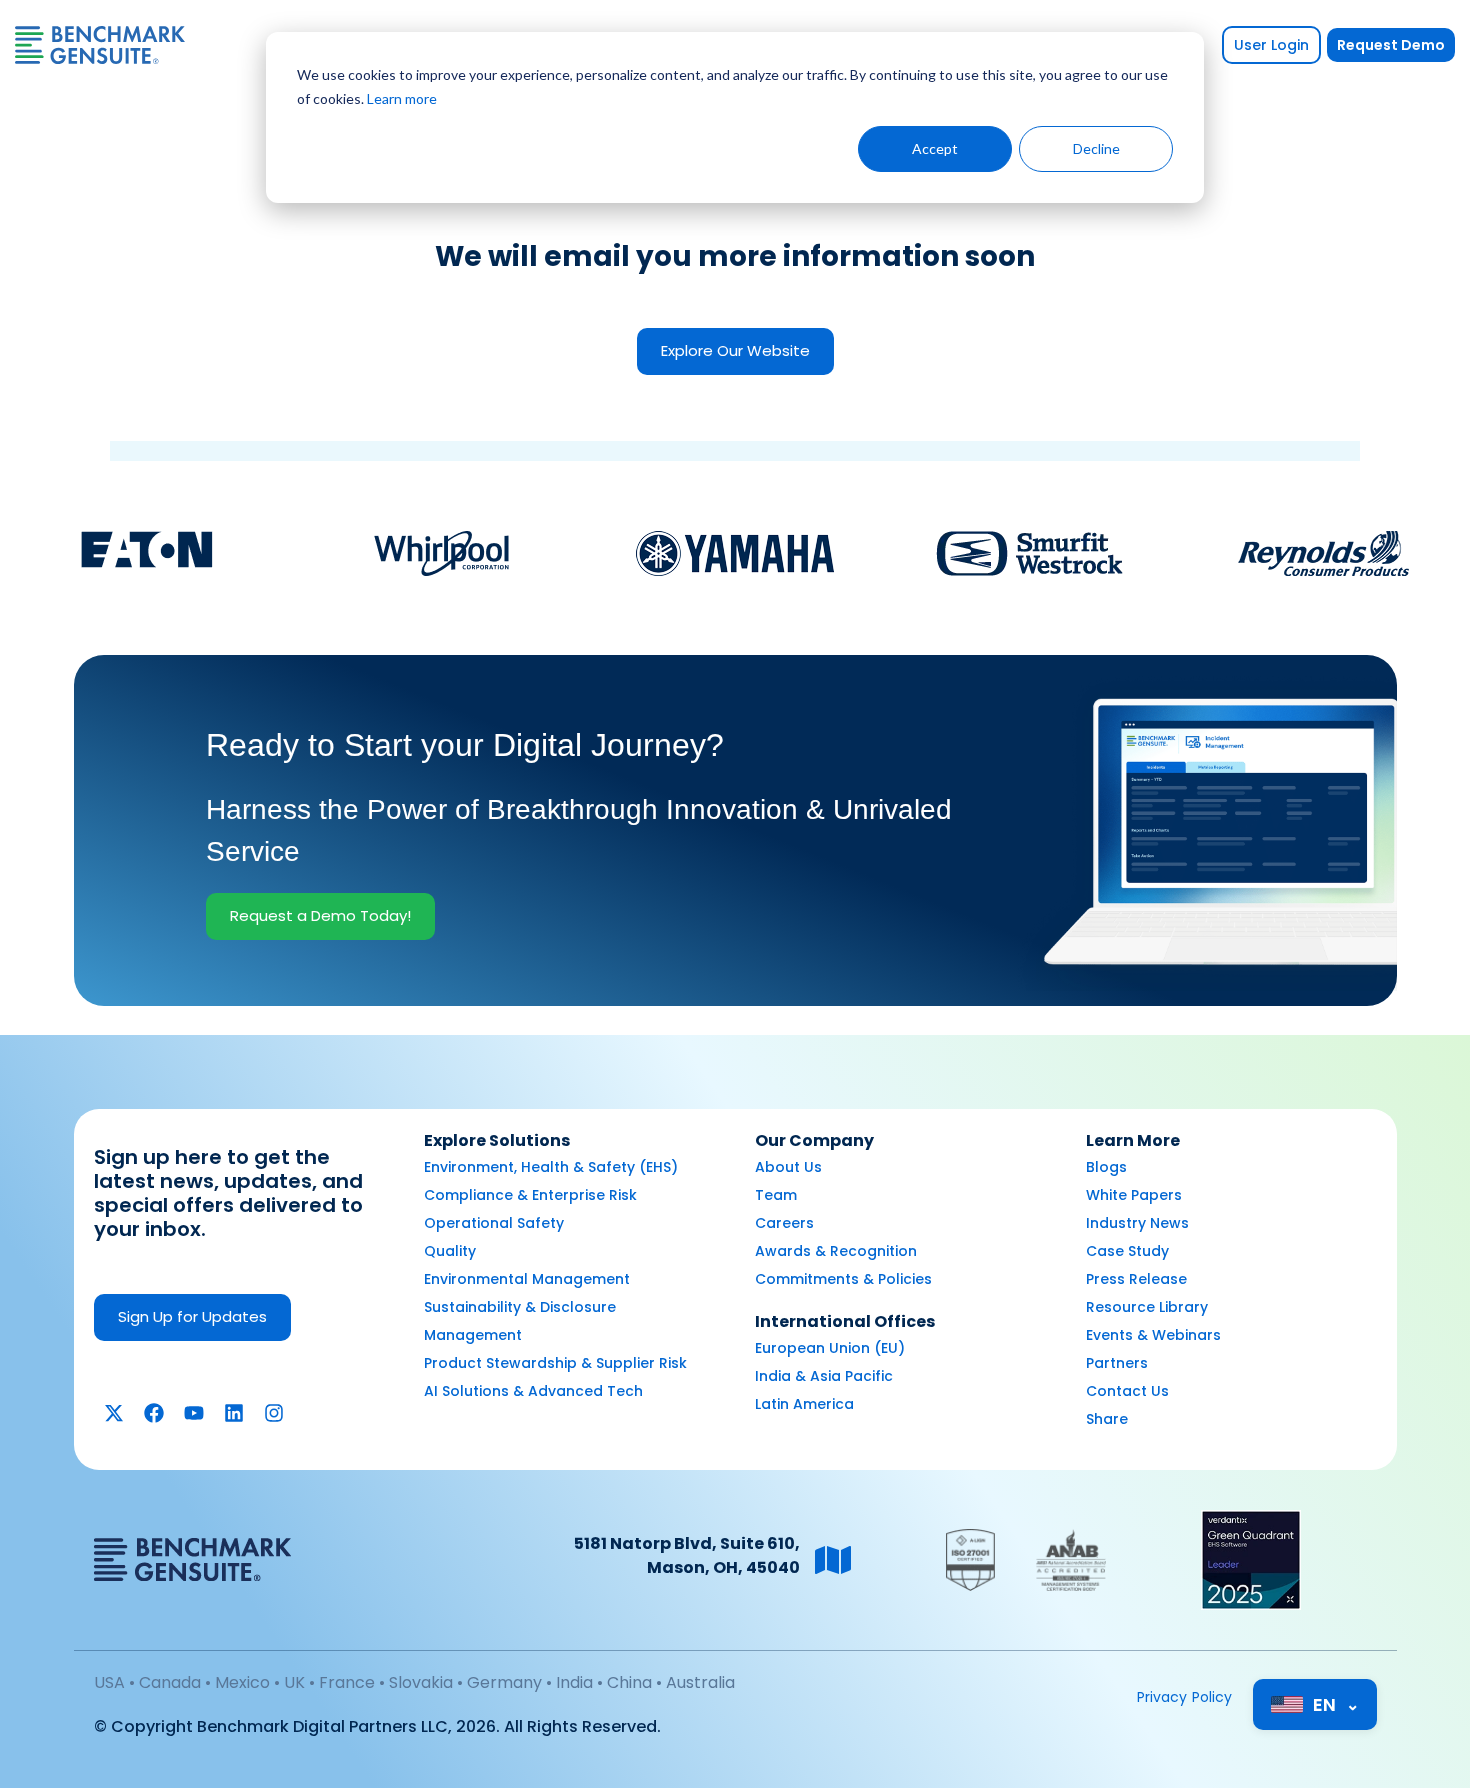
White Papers (1134, 1195)
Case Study (1127, 1251)
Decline (1096, 148)
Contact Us (1127, 1391)
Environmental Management (527, 1279)
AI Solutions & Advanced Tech (533, 1391)
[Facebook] (154, 1413)
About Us (788, 1167)
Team (776, 1195)
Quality (450, 1251)
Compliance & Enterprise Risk (530, 1195)
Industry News (1137, 1223)
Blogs (1106, 1167)
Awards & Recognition (836, 1251)
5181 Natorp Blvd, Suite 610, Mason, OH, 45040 (687, 1555)
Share (1107, 1419)
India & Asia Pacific (824, 1376)
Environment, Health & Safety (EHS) (551, 1167)
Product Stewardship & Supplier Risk (555, 1363)
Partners (1117, 1363)
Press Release (1136, 1279)
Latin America (804, 1404)
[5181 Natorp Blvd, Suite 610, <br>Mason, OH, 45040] (833, 1560)
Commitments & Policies (843, 1279)
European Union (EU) (830, 1348)
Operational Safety (494, 1223)
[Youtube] (194, 1413)
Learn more (402, 98)
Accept (935, 148)
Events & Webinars (1153, 1335)
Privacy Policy (1185, 1697)
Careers (784, 1223)
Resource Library (1147, 1307)
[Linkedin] (234, 1413)
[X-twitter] (114, 1413)
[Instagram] (274, 1413)
